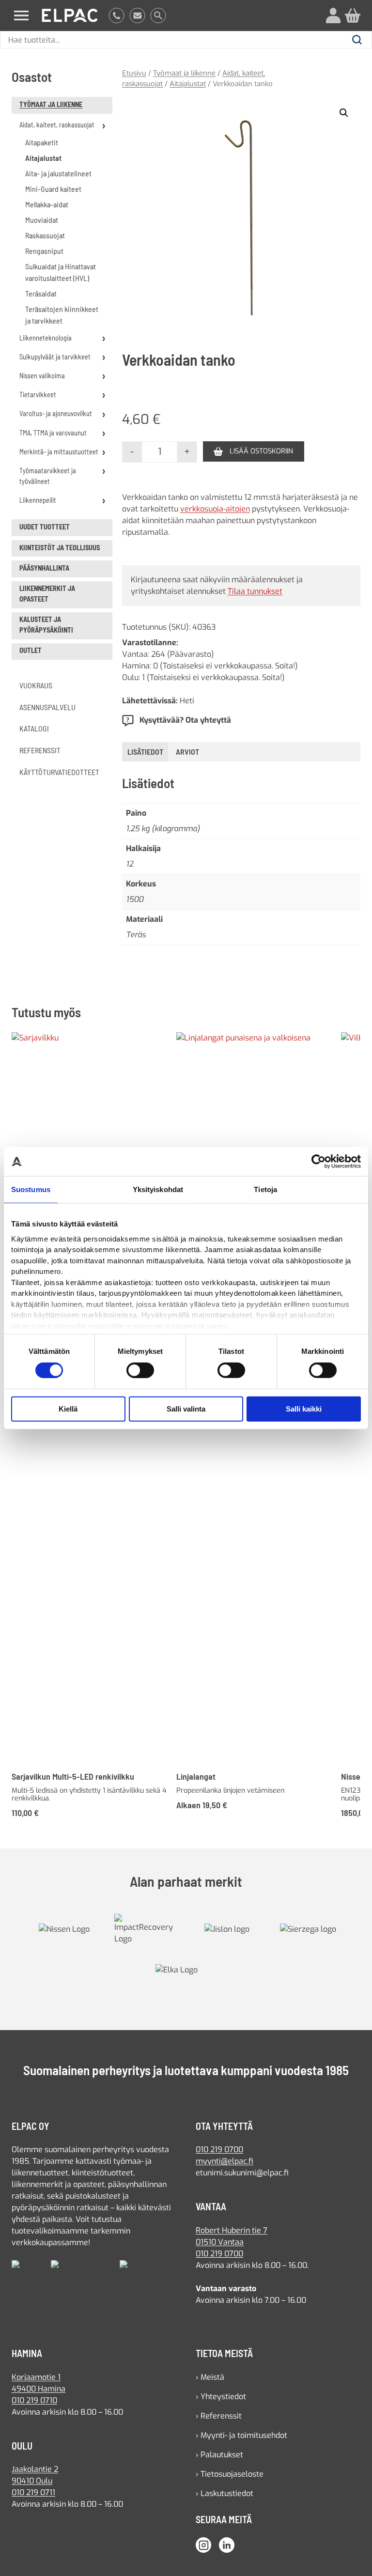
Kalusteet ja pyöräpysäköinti (46, 625)
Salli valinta (186, 1409)
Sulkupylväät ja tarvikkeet (55, 357)
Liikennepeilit (38, 500)
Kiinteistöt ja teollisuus (60, 548)
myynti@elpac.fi (225, 2161)
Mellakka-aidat (47, 204)
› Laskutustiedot (225, 2493)
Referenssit (40, 750)
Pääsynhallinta (44, 568)
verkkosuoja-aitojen (215, 509)
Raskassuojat (45, 235)
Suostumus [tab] (31, 1189)
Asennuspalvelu (47, 707)
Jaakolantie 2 (35, 2469)
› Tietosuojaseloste (230, 2474)
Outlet (31, 650)
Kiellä (68, 1409)
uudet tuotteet (45, 527)
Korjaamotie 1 (36, 2377)
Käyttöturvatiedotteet (59, 772)
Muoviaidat (42, 220)
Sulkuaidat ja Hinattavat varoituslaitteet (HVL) (61, 272)
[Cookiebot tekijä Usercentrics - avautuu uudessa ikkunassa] (318, 1162)
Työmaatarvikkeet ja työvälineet (48, 476)
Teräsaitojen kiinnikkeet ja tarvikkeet (62, 315)
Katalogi (34, 728)
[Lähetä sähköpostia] (137, 16)
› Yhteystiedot (221, 2397)
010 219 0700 (219, 2149)
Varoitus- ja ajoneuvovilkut (56, 413)
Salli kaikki (304, 1409)
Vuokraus (36, 685)
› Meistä (210, 2377)
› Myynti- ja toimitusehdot (241, 2435)
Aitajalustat (43, 158)
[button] (344, 113)
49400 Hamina (39, 2389)
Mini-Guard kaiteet (53, 189)
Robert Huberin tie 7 (232, 2230)
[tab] (187, 752)
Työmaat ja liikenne (51, 104)
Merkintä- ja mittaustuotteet (59, 452)
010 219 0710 (34, 2400)
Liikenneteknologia (46, 338)
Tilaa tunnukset (255, 591)
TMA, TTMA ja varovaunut (53, 433)
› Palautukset (219, 2455)
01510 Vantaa (220, 2242)
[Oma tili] (333, 16)
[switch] (140, 1370)
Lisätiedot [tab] (145, 752)
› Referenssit (219, 2416)
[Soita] (116, 16)
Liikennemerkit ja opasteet (47, 594)
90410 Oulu (32, 2481)
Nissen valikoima (42, 376)
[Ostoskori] (353, 16)
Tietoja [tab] (265, 1189)
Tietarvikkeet (38, 395)
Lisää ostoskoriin (261, 451)
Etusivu (134, 73)
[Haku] (158, 16)
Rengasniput (44, 251)
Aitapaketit (42, 142)
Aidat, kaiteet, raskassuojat (57, 125)
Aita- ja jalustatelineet (58, 173)
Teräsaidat (41, 293)
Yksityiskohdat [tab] (158, 1189)
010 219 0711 (33, 2492)
